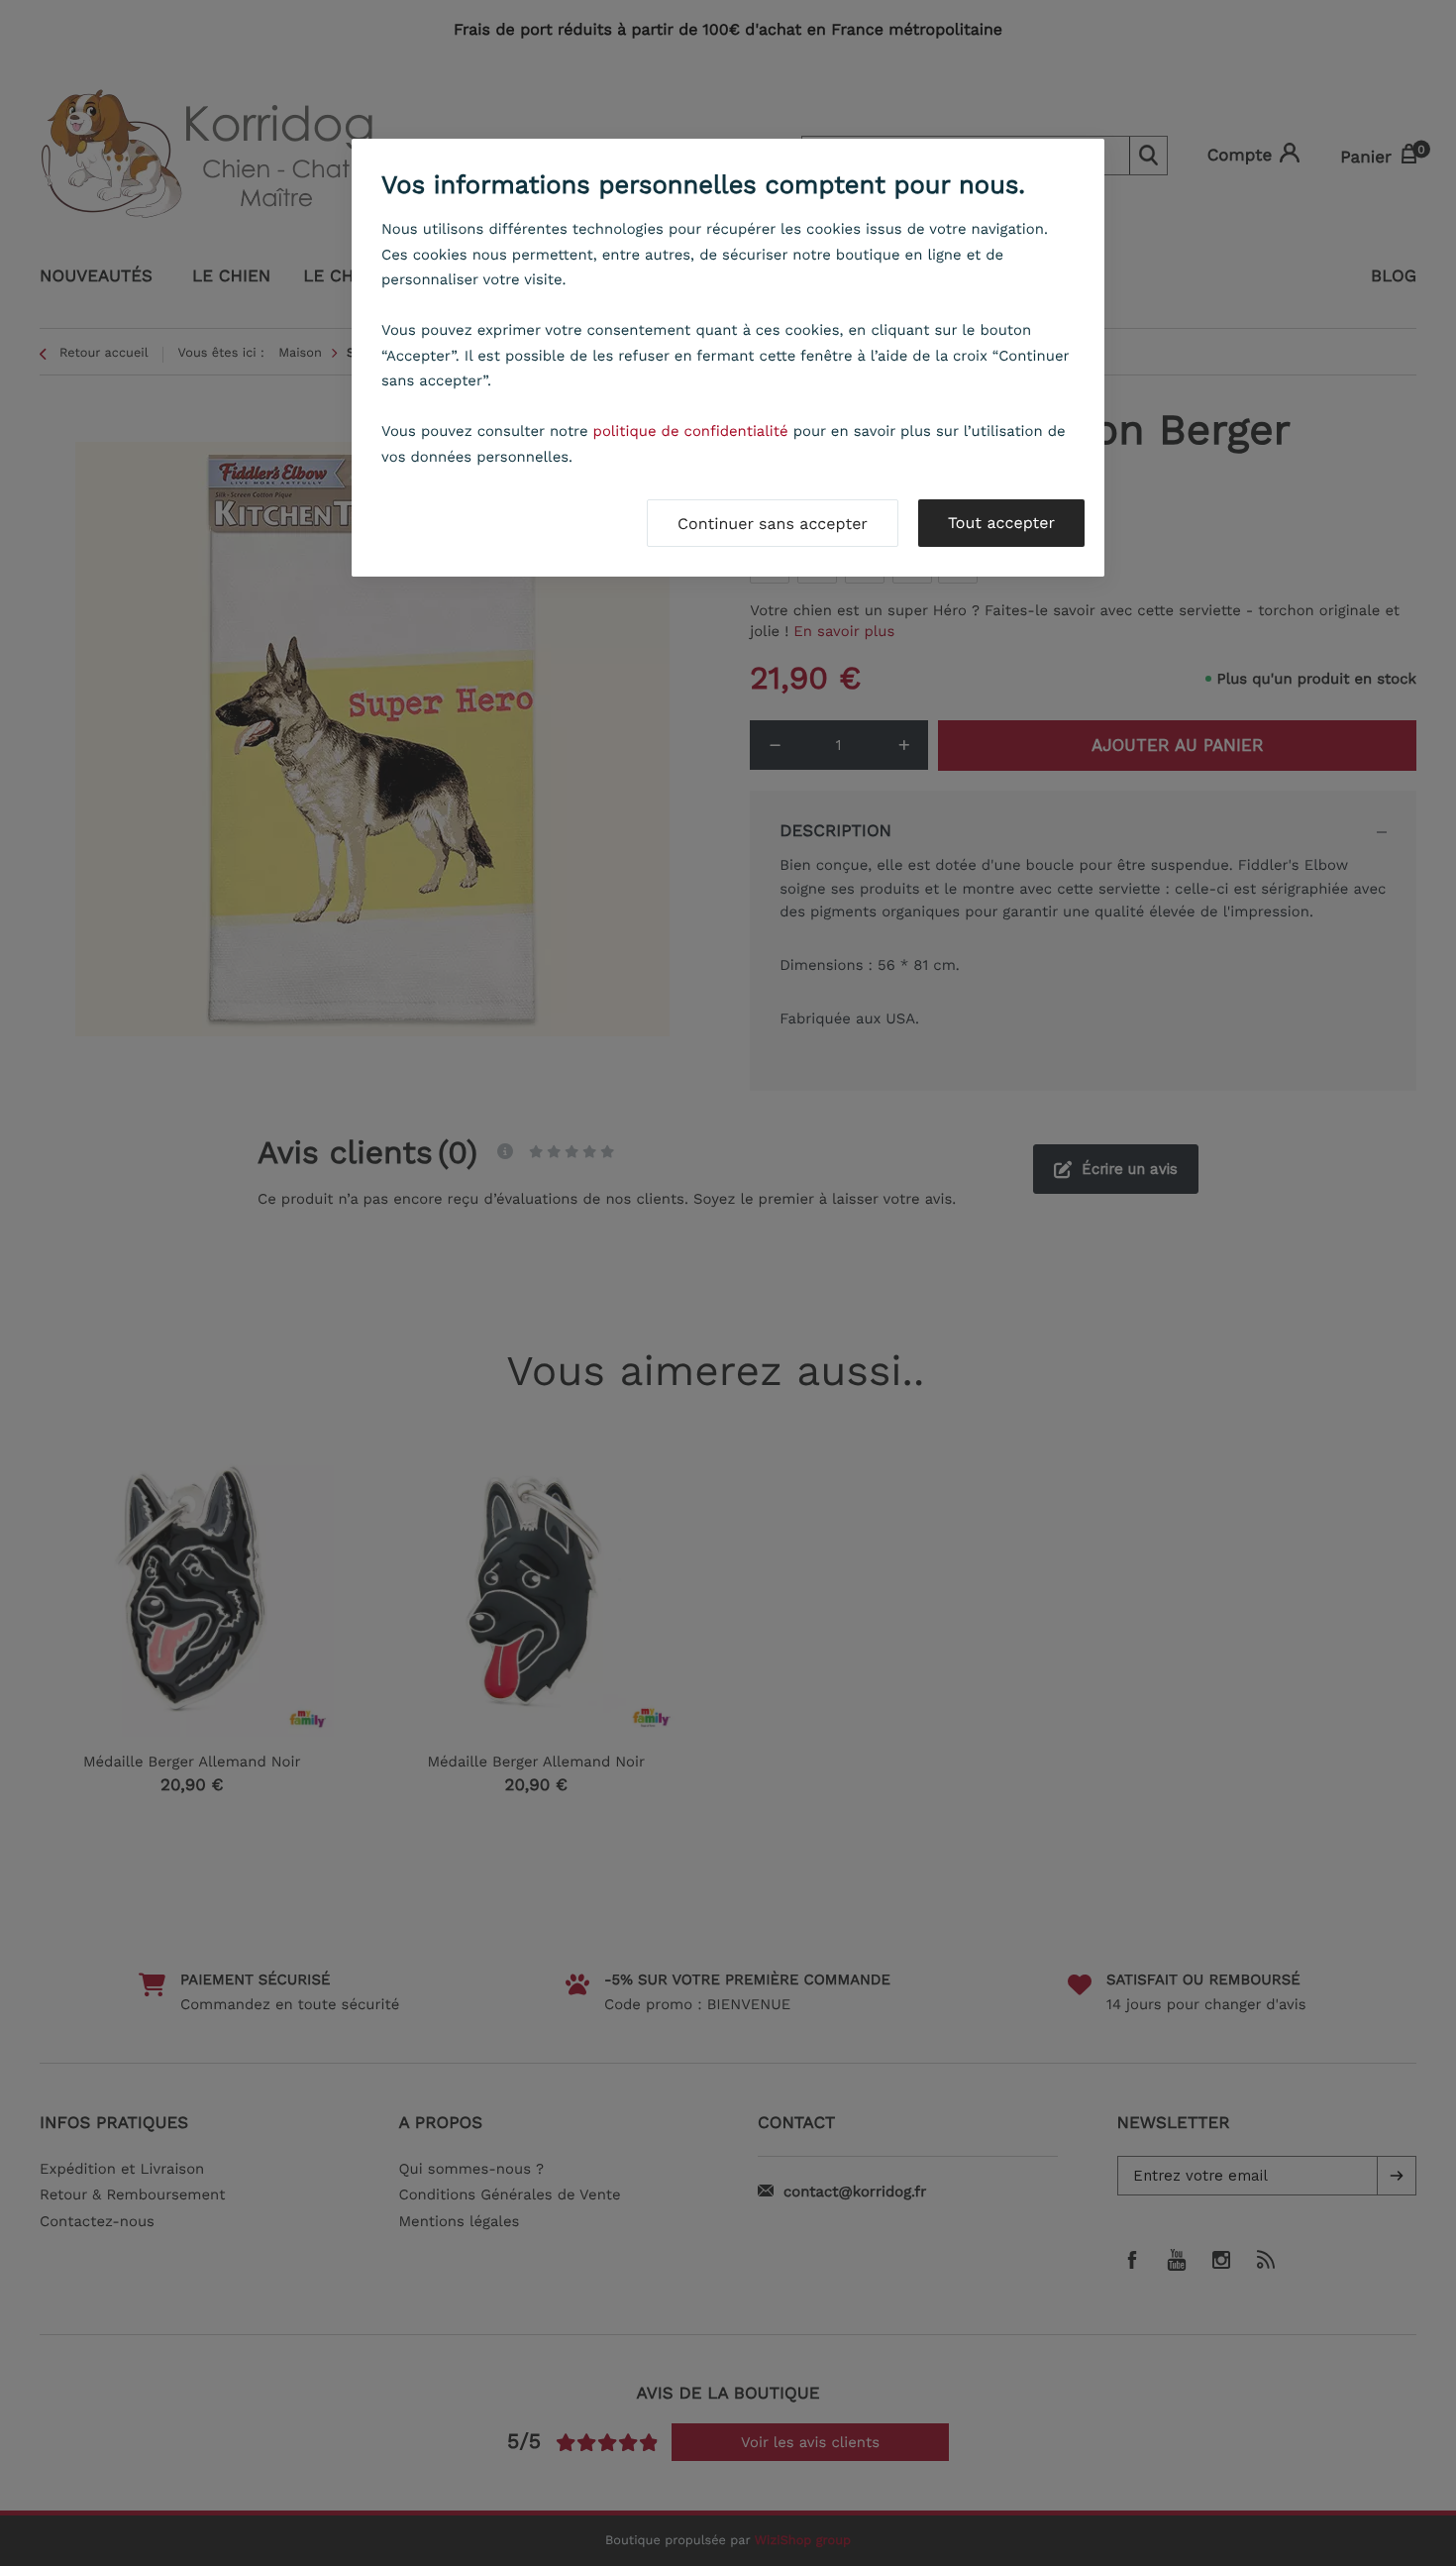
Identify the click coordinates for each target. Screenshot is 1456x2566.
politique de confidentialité (691, 431)
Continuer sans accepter (773, 524)
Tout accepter (1001, 523)
